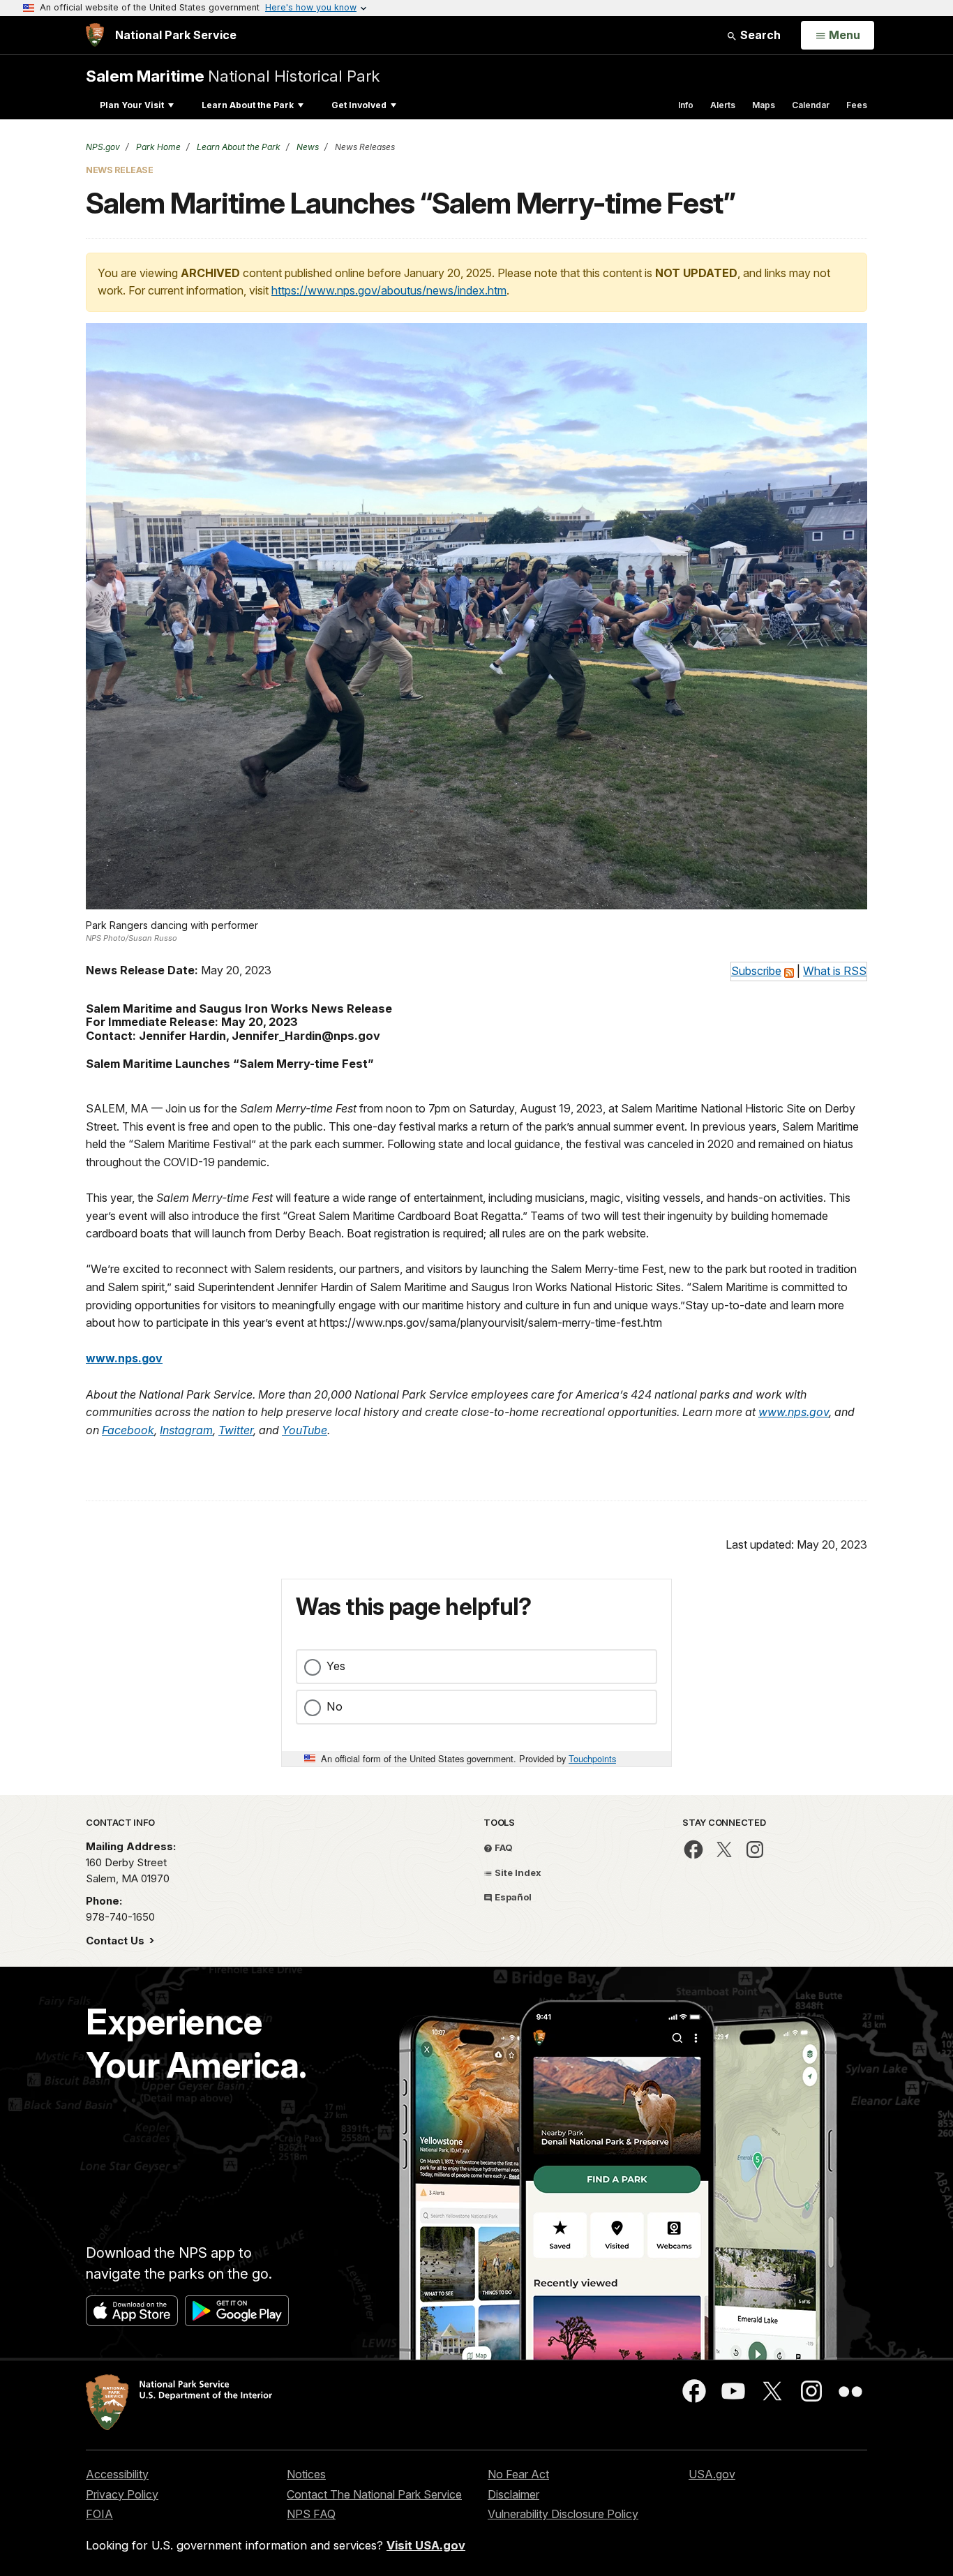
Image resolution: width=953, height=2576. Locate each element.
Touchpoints (592, 1758)
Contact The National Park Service (374, 2494)
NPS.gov (103, 147)
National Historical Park (233, 76)
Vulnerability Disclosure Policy (563, 2514)
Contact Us (117, 1941)
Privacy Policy (122, 2494)
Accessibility (117, 2474)
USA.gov (712, 2474)
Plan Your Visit (132, 105)
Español (512, 1897)
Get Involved (359, 105)
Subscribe (756, 971)
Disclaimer (513, 2494)
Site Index (517, 1873)
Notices (306, 2474)
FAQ (503, 1847)
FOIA (99, 2514)
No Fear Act (518, 2474)
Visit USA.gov (426, 2545)
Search (759, 35)
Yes (336, 1666)
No (335, 1706)
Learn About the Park (248, 105)
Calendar (811, 105)
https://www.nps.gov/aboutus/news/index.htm (389, 290)
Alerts (723, 105)
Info (686, 105)
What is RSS (835, 971)
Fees (857, 105)
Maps (764, 105)
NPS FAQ (311, 2514)
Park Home (157, 147)
